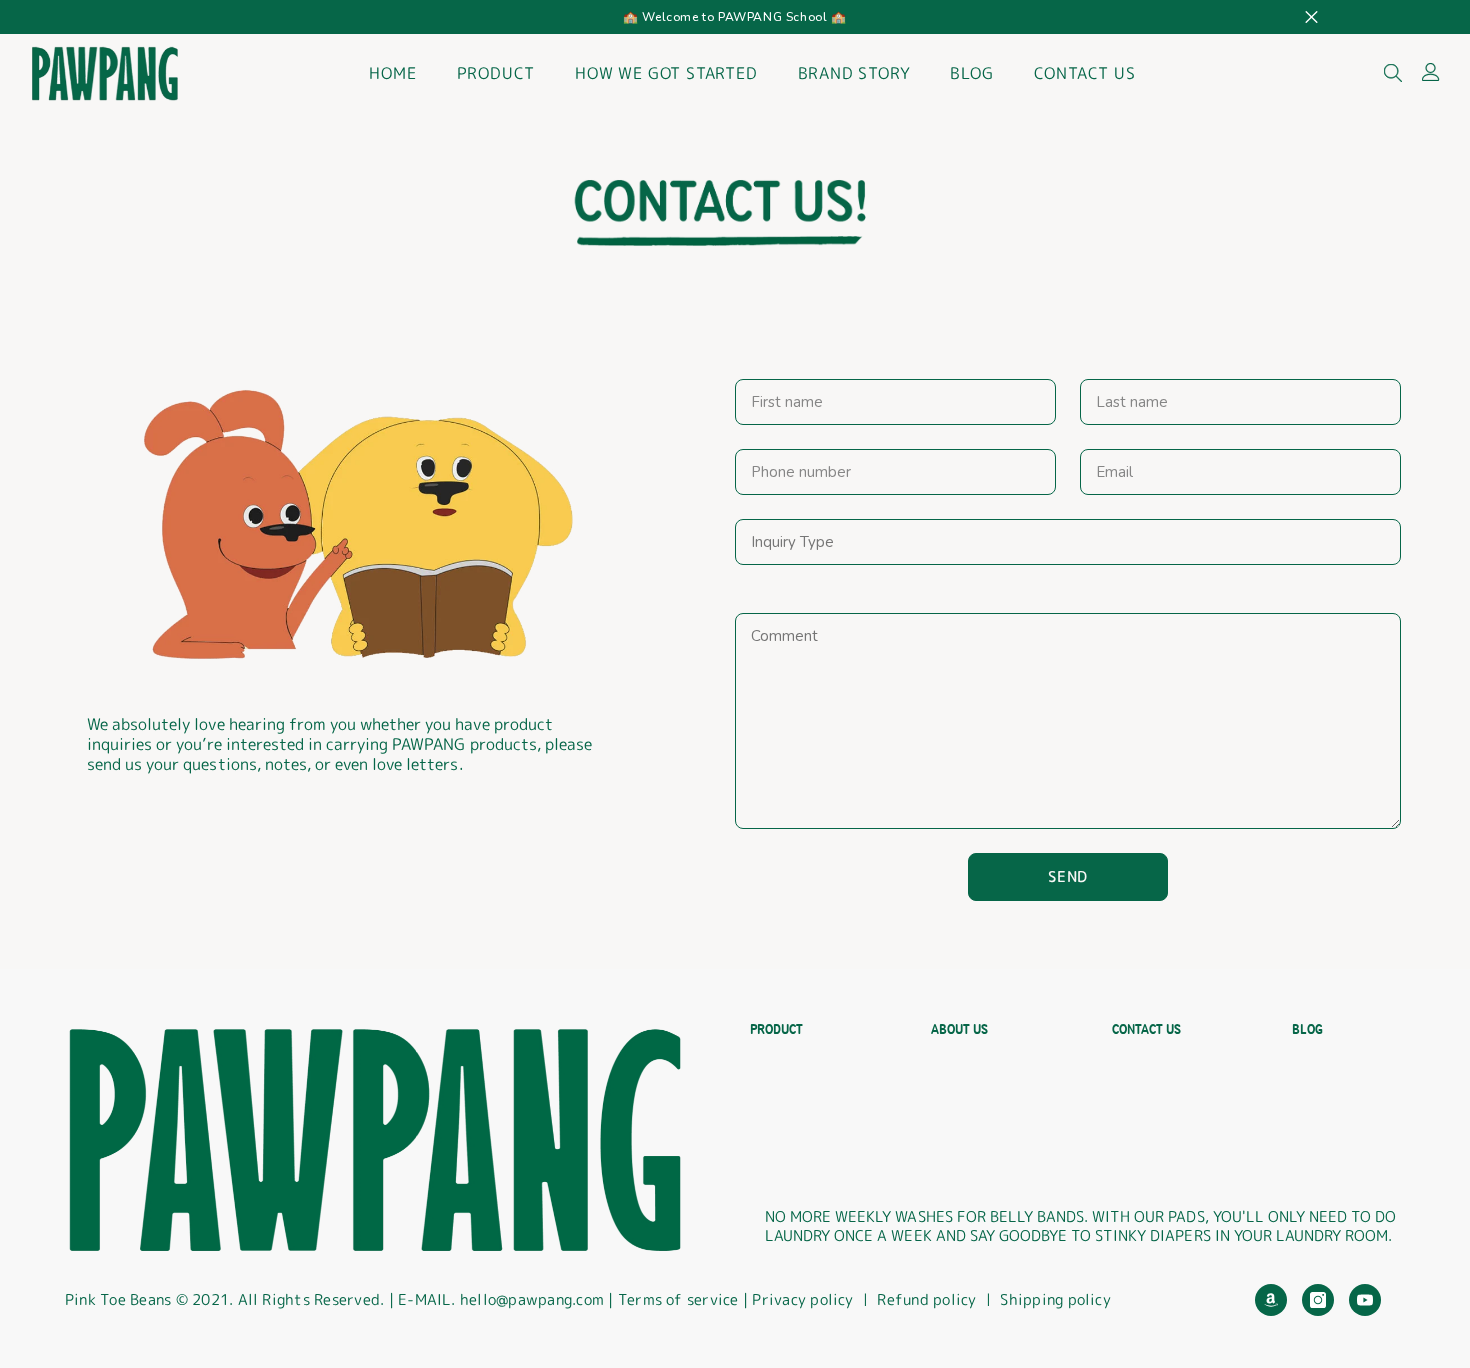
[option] (735, 17)
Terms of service (680, 1299)
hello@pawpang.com (532, 1299)
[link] (720, 213)
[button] (1068, 877)
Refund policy (926, 1299)
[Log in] (1431, 72)
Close (1311, 17)
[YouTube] (1365, 1300)
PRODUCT (776, 1029)
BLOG (1307, 1029)
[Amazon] (1271, 1300)
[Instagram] (1318, 1300)
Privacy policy (802, 1299)
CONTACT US (1146, 1029)
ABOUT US (959, 1029)
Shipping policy (1055, 1299)
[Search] (1393, 72)
